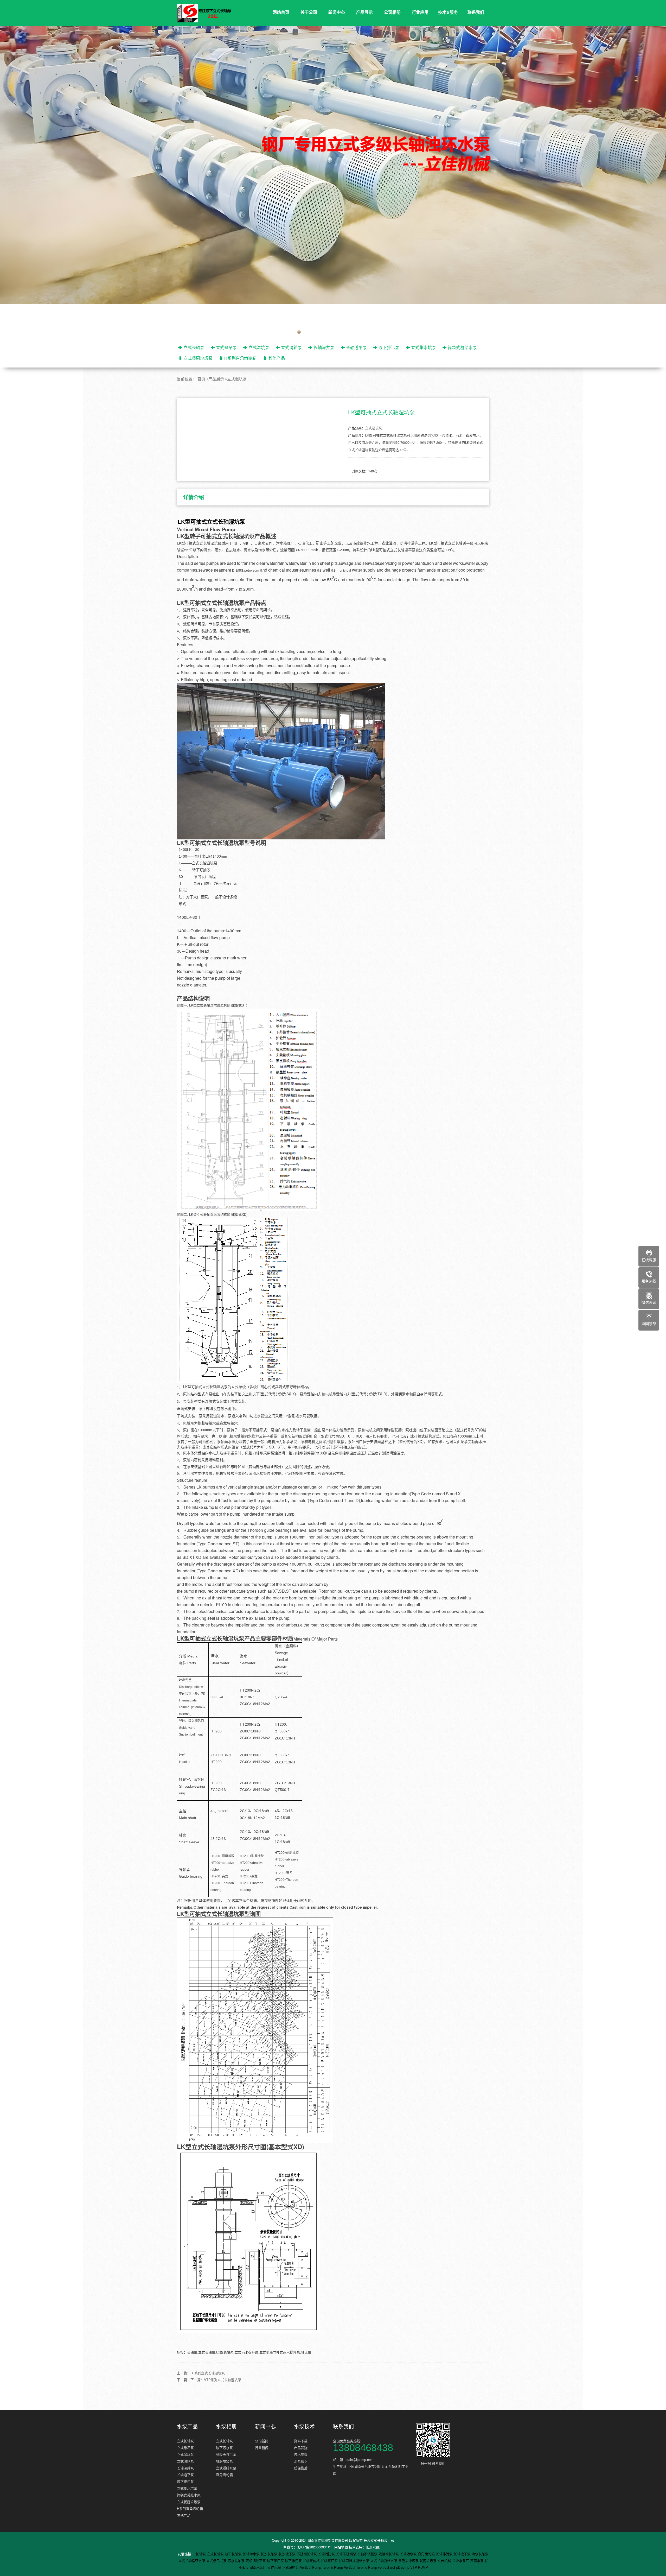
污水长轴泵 (237, 2561)
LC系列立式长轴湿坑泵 (208, 2373)
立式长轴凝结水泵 (384, 2561)
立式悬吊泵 (226, 347)
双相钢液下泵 (256, 2561)
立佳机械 (445, 2561)
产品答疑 (301, 2448)
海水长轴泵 (480, 2554)
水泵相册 (226, 2426)
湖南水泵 (477, 2561)
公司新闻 (262, 2441)
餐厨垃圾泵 (224, 2461)
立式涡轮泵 (291, 347)
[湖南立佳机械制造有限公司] (208, 13)
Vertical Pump (311, 2567)
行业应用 (420, 12)
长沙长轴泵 (270, 2554)
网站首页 (281, 12)
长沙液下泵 (288, 2554)
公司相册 (392, 12)
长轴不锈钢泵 (347, 2554)
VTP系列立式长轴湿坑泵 (223, 2380)
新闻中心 (337, 12)
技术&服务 (448, 12)
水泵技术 (304, 2426)
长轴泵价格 (312, 2561)
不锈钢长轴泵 (307, 2554)
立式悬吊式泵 (217, 2561)
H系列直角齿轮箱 (240, 358)
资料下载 (301, 2441)
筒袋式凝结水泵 (462, 347)
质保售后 (301, 2468)
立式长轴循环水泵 (192, 2561)
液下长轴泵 (234, 2554)
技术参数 (301, 2454)
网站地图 (341, 2547)
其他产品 (277, 358)
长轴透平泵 (356, 347)
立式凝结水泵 (226, 2468)
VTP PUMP (419, 2567)
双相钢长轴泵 (389, 2554)
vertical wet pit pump (394, 2567)
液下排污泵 (389, 347)
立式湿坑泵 (259, 347)
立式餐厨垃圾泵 (198, 358)
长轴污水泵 (409, 2554)
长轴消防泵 (327, 2554)
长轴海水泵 (252, 2554)
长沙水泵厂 (374, 2547)
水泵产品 (187, 2426)
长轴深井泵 (324, 347)
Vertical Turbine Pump (361, 2567)
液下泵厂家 (276, 2561)
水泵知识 (301, 2461)
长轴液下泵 (463, 2554)
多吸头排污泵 (226, 2454)
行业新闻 (262, 2448)
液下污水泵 (224, 2448)
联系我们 (476, 12)
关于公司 (309, 12)
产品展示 (364, 12)
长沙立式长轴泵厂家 (379, 2540)
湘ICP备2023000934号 (314, 2547)
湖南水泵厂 (258, 2567)
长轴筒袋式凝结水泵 (354, 2561)
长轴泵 (201, 2554)
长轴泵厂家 (330, 2561)
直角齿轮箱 (224, 2475)
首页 (201, 379)
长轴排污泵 (445, 2554)
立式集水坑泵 (424, 347)
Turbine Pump (333, 2567)
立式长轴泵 (194, 347)
